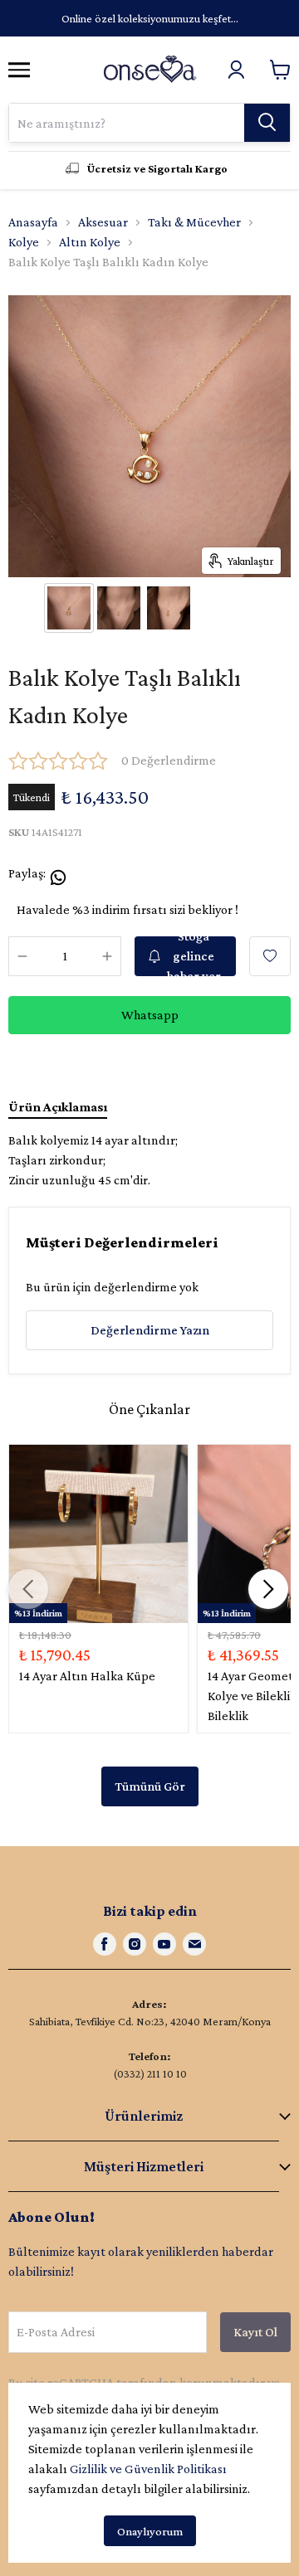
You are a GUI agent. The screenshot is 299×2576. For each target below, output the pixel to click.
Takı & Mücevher (194, 222)
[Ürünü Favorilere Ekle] (270, 956)
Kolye (24, 242)
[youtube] (164, 1944)
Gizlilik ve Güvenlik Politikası (148, 2469)
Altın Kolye (90, 242)
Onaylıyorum (150, 2531)
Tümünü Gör (150, 1786)
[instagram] (135, 1944)
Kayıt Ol (255, 2332)
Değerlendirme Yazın (150, 1330)
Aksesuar (103, 222)
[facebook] (105, 1944)
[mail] (194, 1944)
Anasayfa (33, 222)
